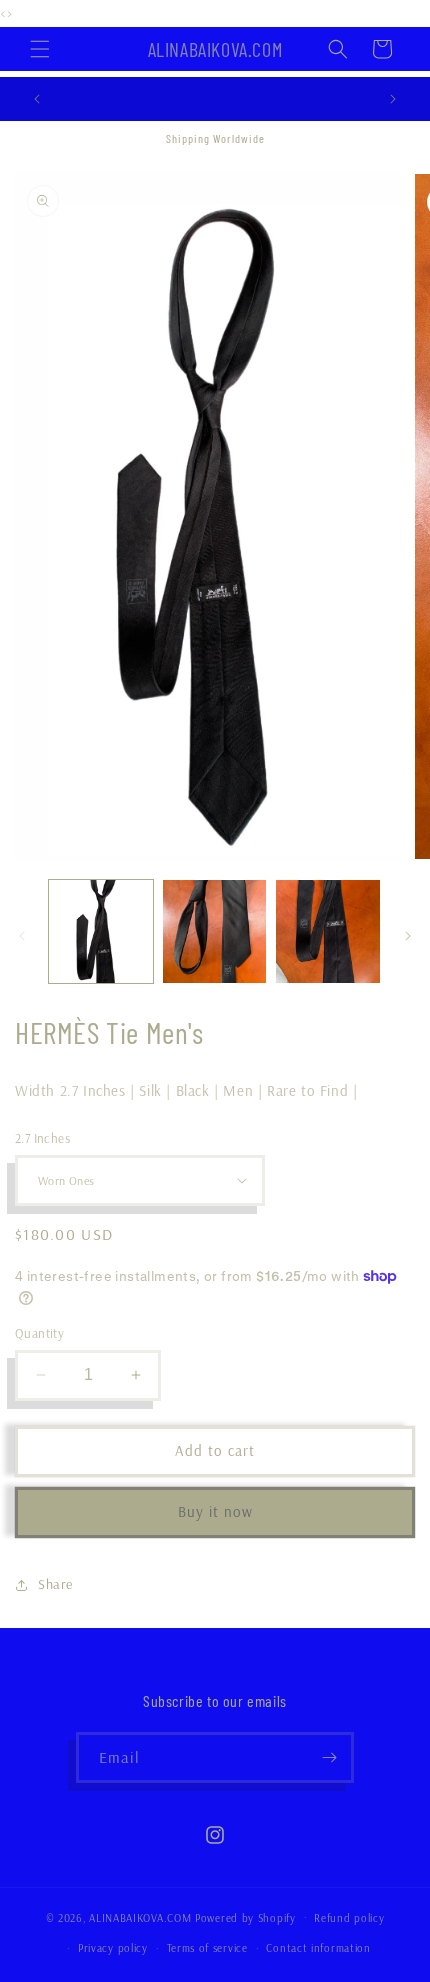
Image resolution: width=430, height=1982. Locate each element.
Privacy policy (113, 1948)
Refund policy (349, 1918)
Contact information (318, 1948)
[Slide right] (408, 936)
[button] (40, 49)
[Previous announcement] (37, 99)
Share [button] (55, 1584)
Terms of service (207, 1948)
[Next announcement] (393, 99)
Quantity (39, 1333)
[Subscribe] (329, 1757)
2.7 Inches (42, 1138)
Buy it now (215, 1511)
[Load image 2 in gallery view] (215, 932)
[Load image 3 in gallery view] (328, 932)
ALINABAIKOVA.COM (142, 1917)
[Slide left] (22, 936)
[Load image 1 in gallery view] (101, 932)
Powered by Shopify (245, 1917)
